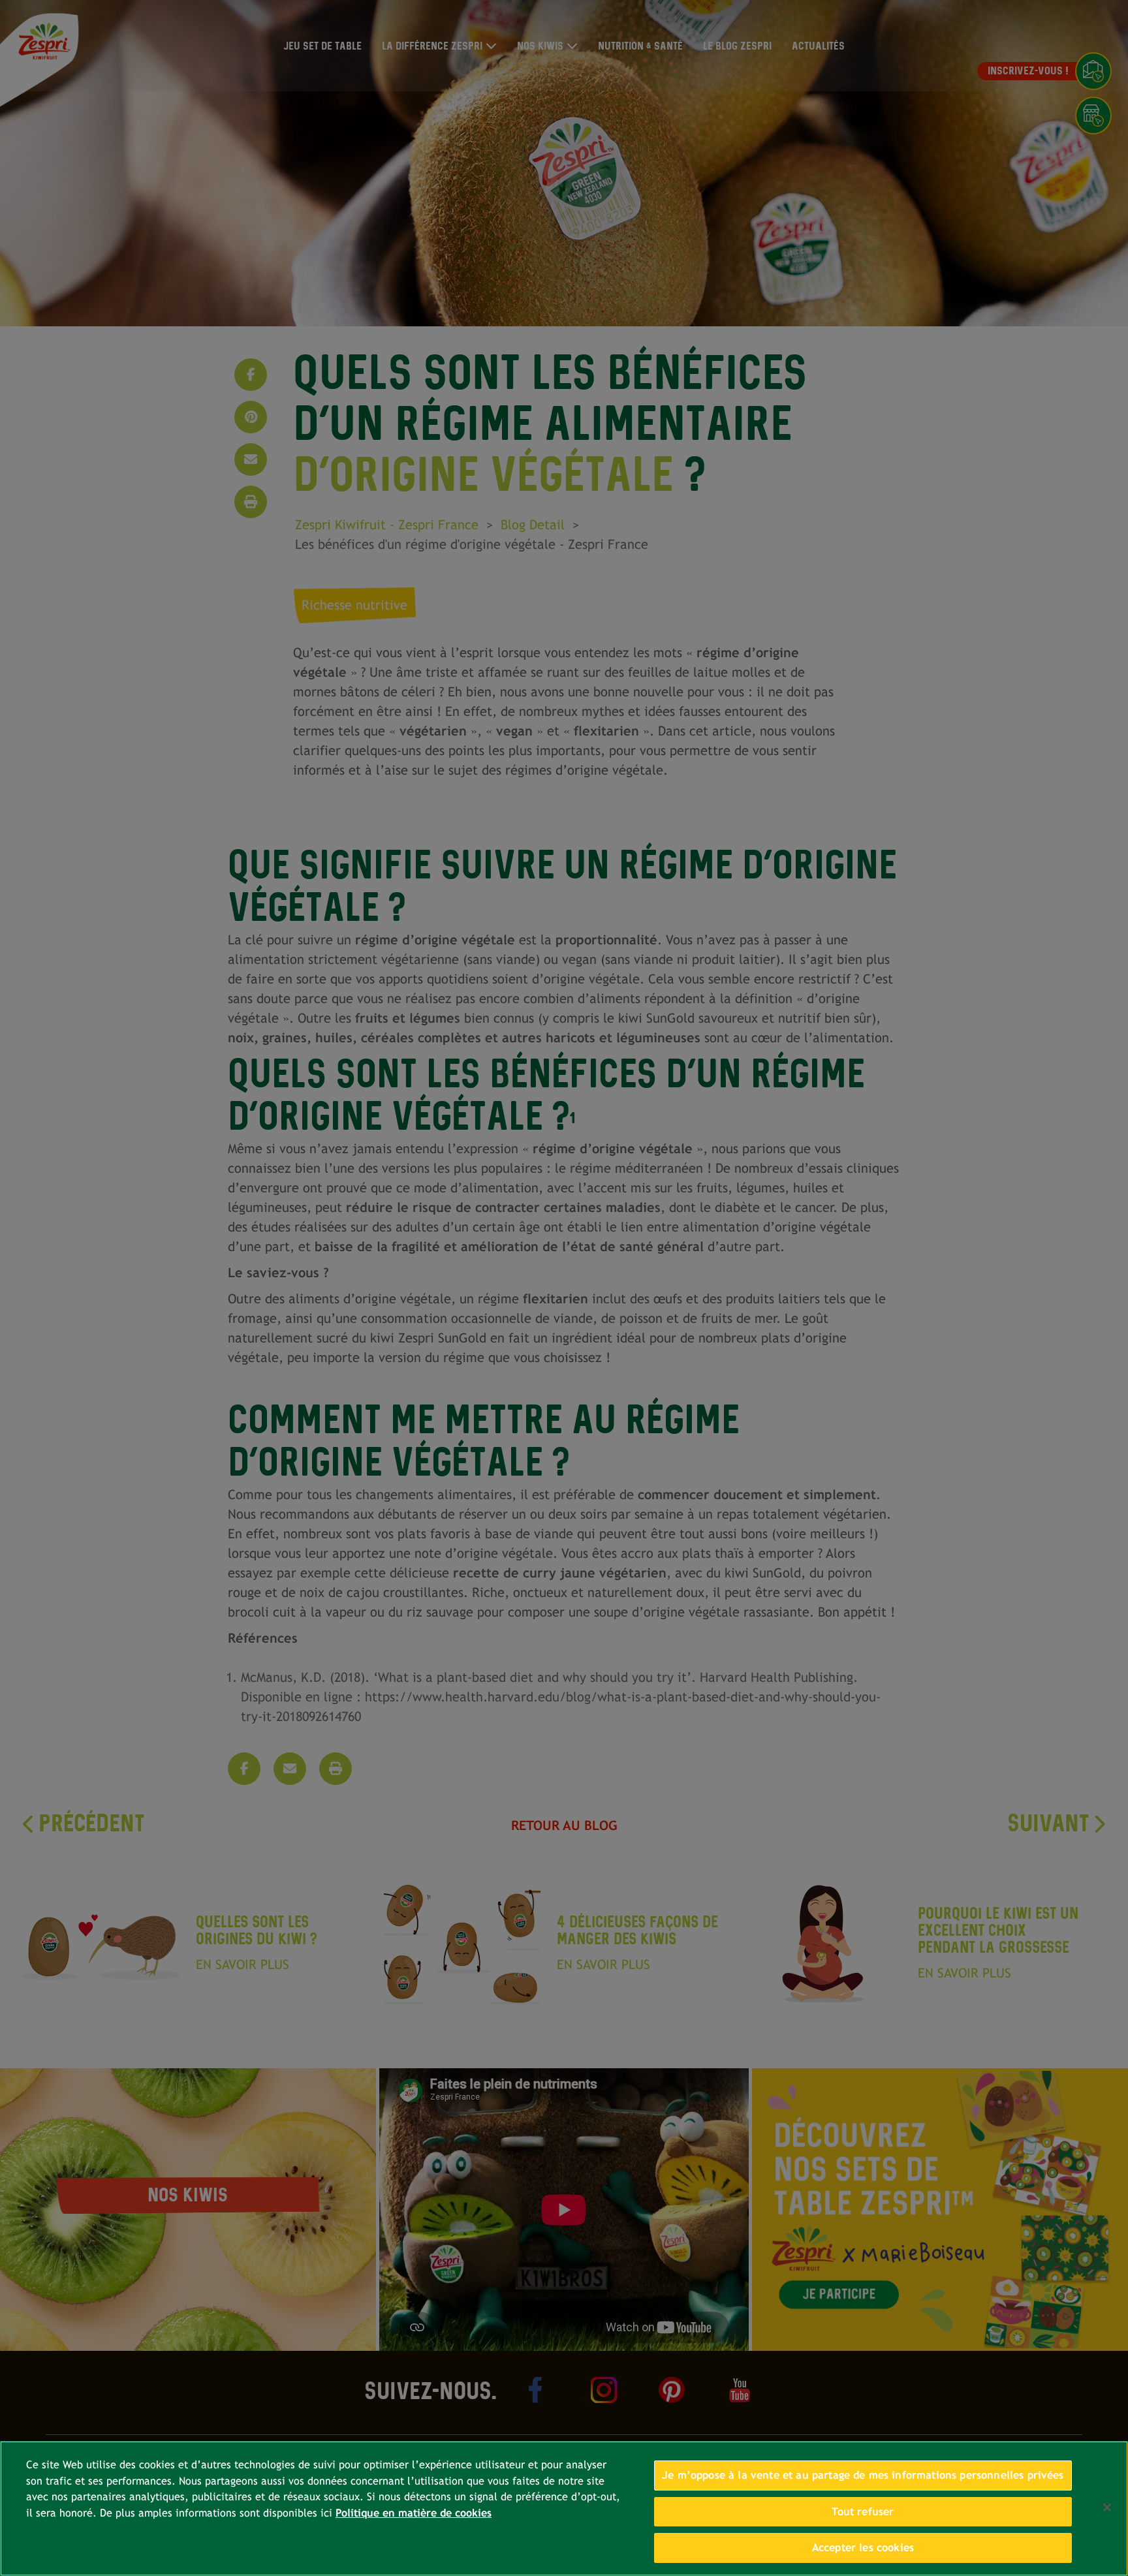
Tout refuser (863, 2512)
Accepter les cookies (863, 2548)
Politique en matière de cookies (414, 2513)
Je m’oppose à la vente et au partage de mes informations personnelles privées (863, 2475)
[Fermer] (1107, 2507)
